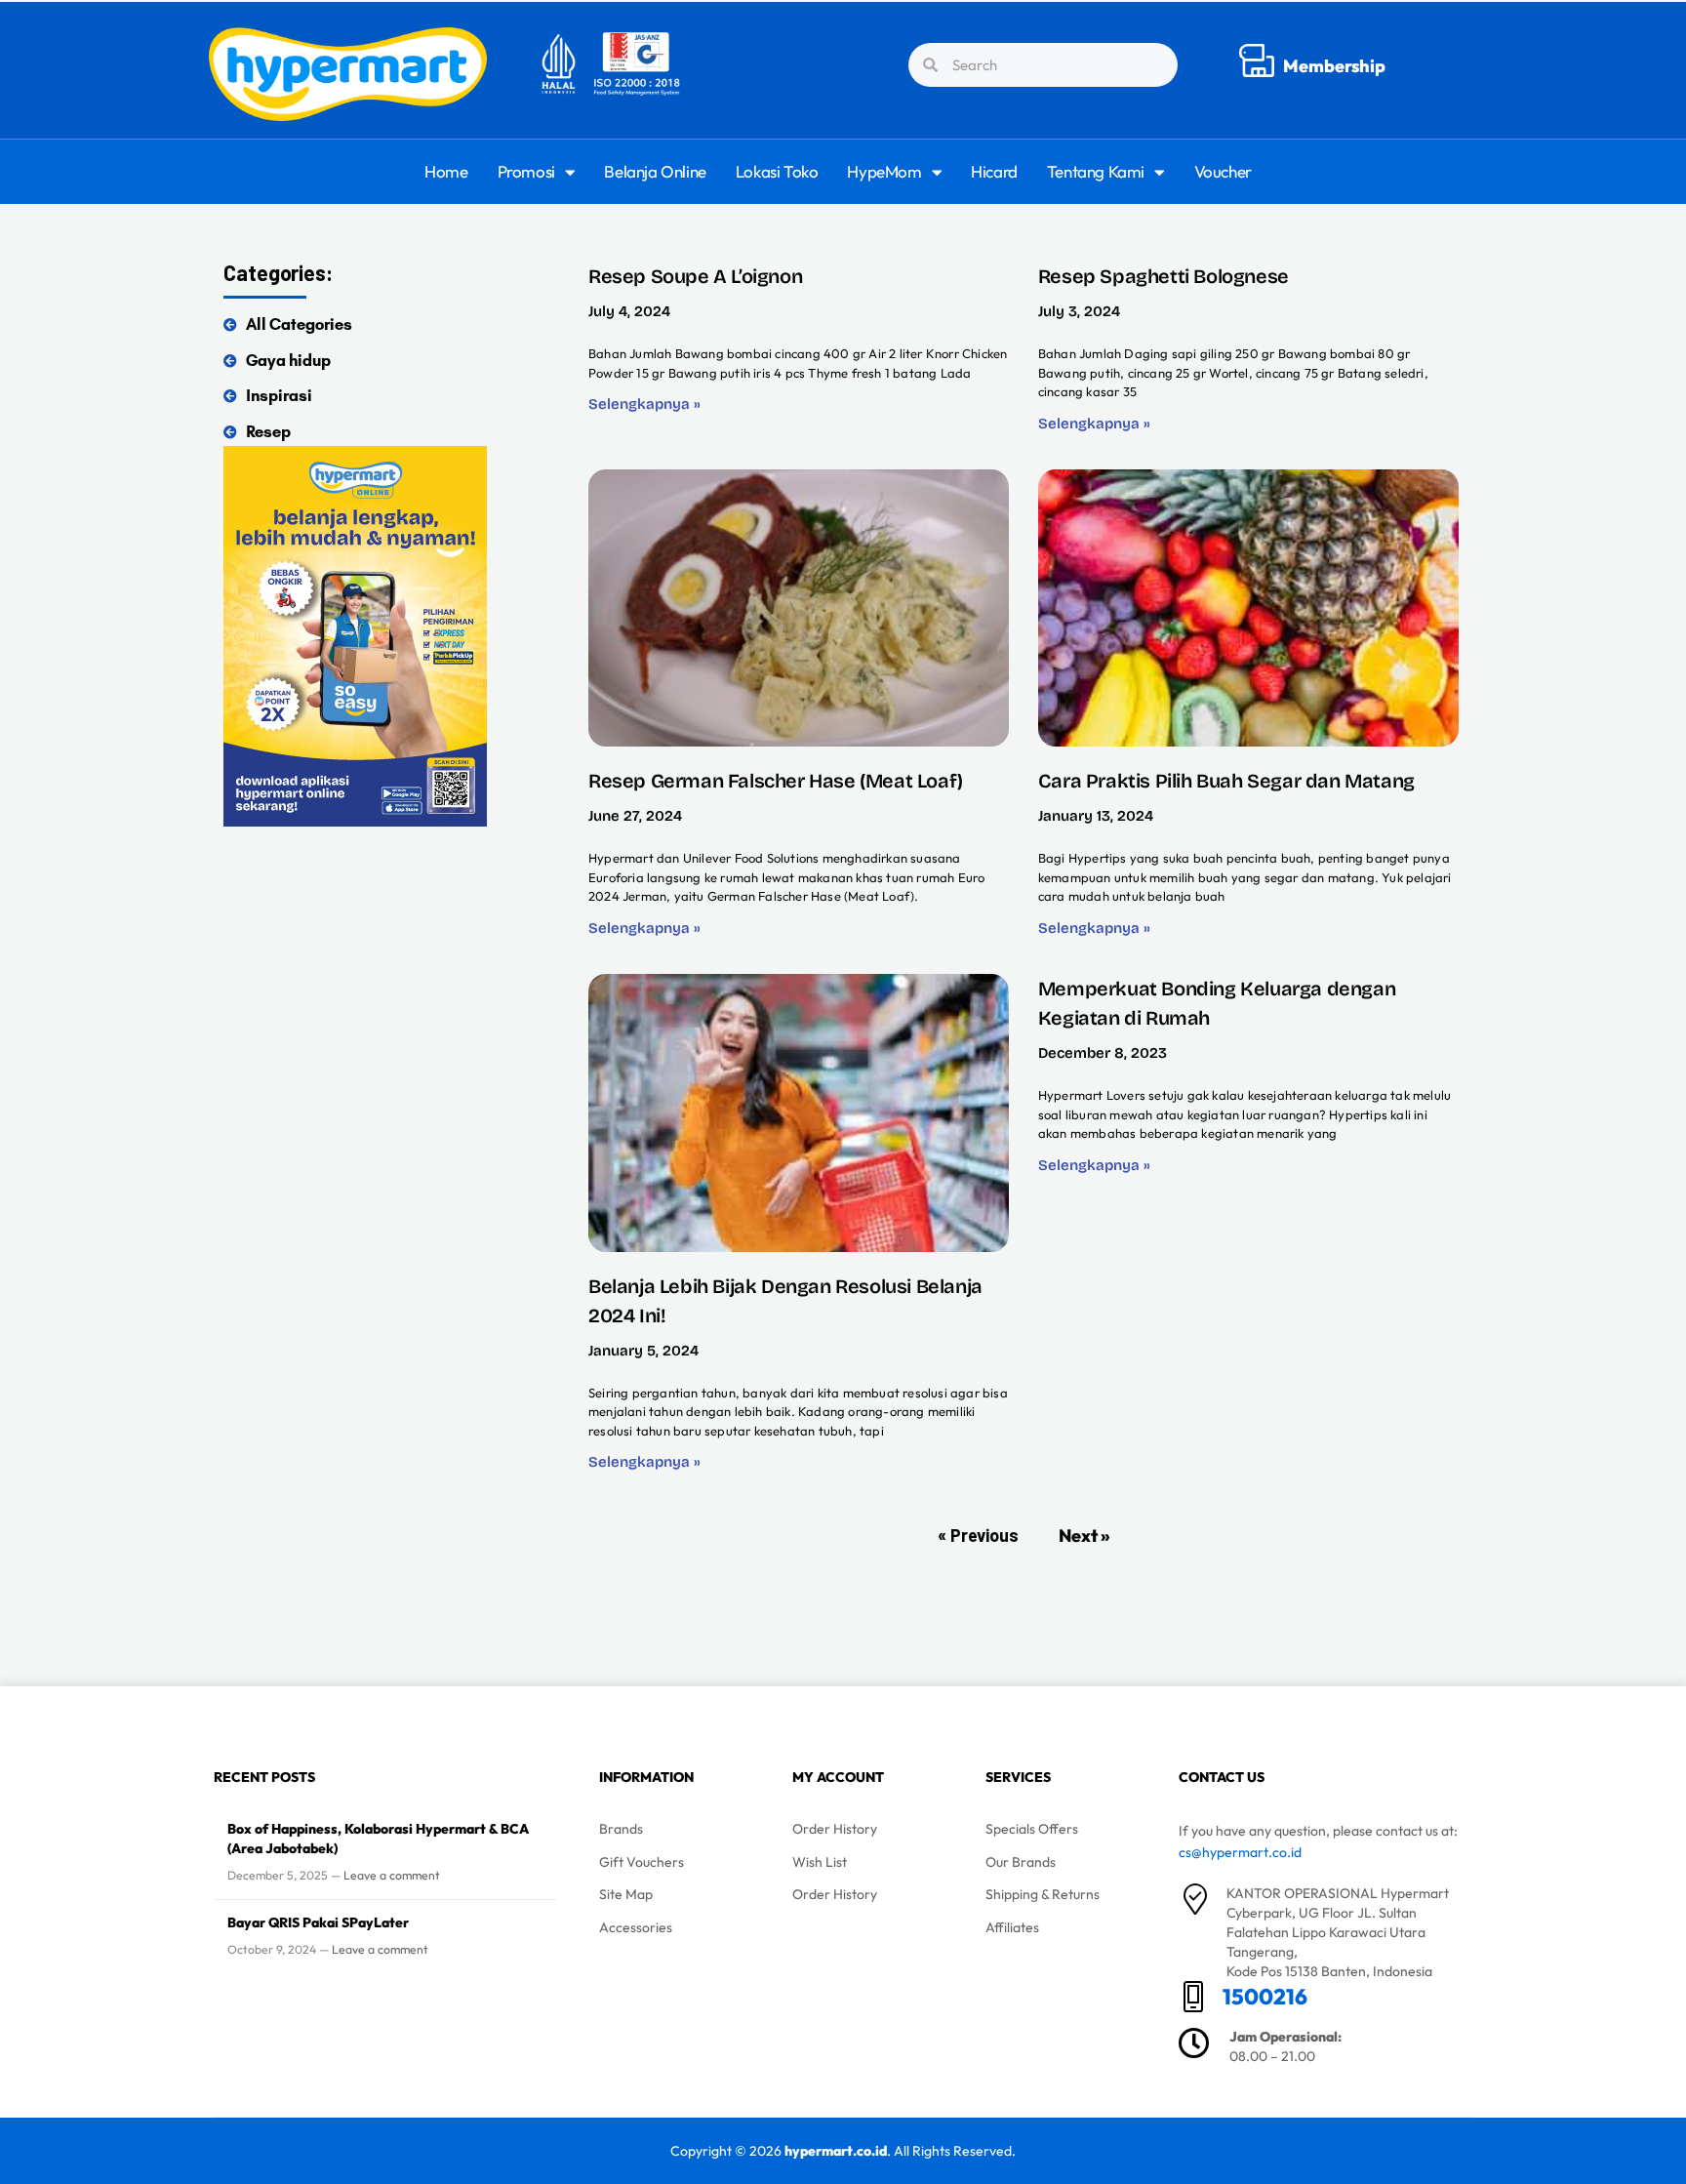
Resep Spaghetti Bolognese (1164, 276)
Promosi (526, 171)
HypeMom (884, 171)
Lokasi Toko (777, 171)
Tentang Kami (1096, 171)
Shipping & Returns (1043, 1894)
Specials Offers (1032, 1829)
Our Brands (1021, 1862)
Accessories (636, 1927)
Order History (835, 1829)
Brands (621, 1829)
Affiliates (1012, 1927)
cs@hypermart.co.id (1240, 1852)
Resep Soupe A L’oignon (695, 276)
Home (446, 171)
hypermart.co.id (836, 2151)
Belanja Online (655, 171)
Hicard (994, 171)
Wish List (820, 1862)
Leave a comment (392, 1875)
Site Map (626, 1894)
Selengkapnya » (644, 404)
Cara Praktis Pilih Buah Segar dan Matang (1226, 781)
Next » (1084, 1536)
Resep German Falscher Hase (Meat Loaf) (776, 781)
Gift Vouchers (642, 1862)
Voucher (1223, 171)
